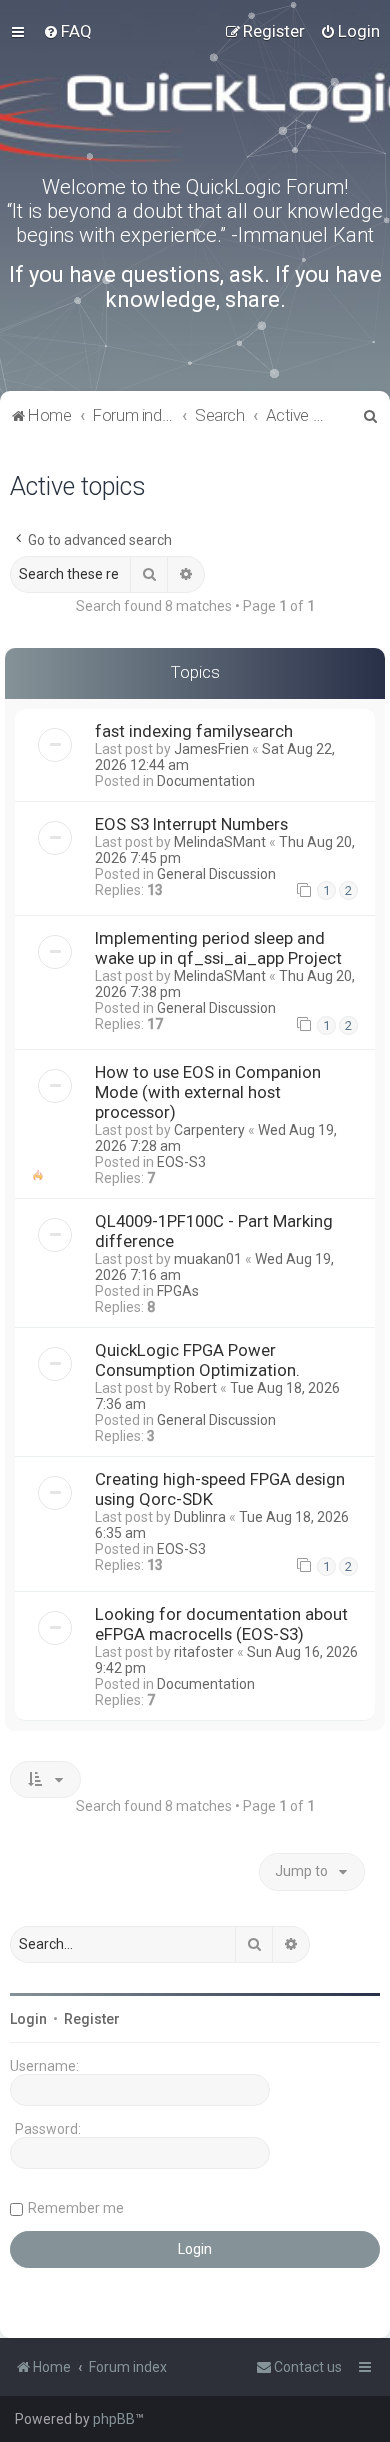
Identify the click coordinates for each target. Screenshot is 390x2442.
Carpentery (209, 1130)
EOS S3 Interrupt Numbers (191, 824)
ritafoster (204, 1652)
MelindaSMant (220, 842)
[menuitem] (67, 31)
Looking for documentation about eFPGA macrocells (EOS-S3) (221, 1624)
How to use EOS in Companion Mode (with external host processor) (208, 1092)
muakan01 (208, 1259)
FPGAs (178, 1291)
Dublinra (200, 1517)
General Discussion (216, 874)
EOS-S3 (181, 1162)
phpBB (114, 2419)
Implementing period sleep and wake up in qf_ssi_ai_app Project (218, 948)
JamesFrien (211, 749)
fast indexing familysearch (194, 731)
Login (28, 2019)
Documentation (206, 781)
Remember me (76, 2208)
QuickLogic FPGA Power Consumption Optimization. (197, 1360)
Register (92, 2019)
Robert (195, 1388)
